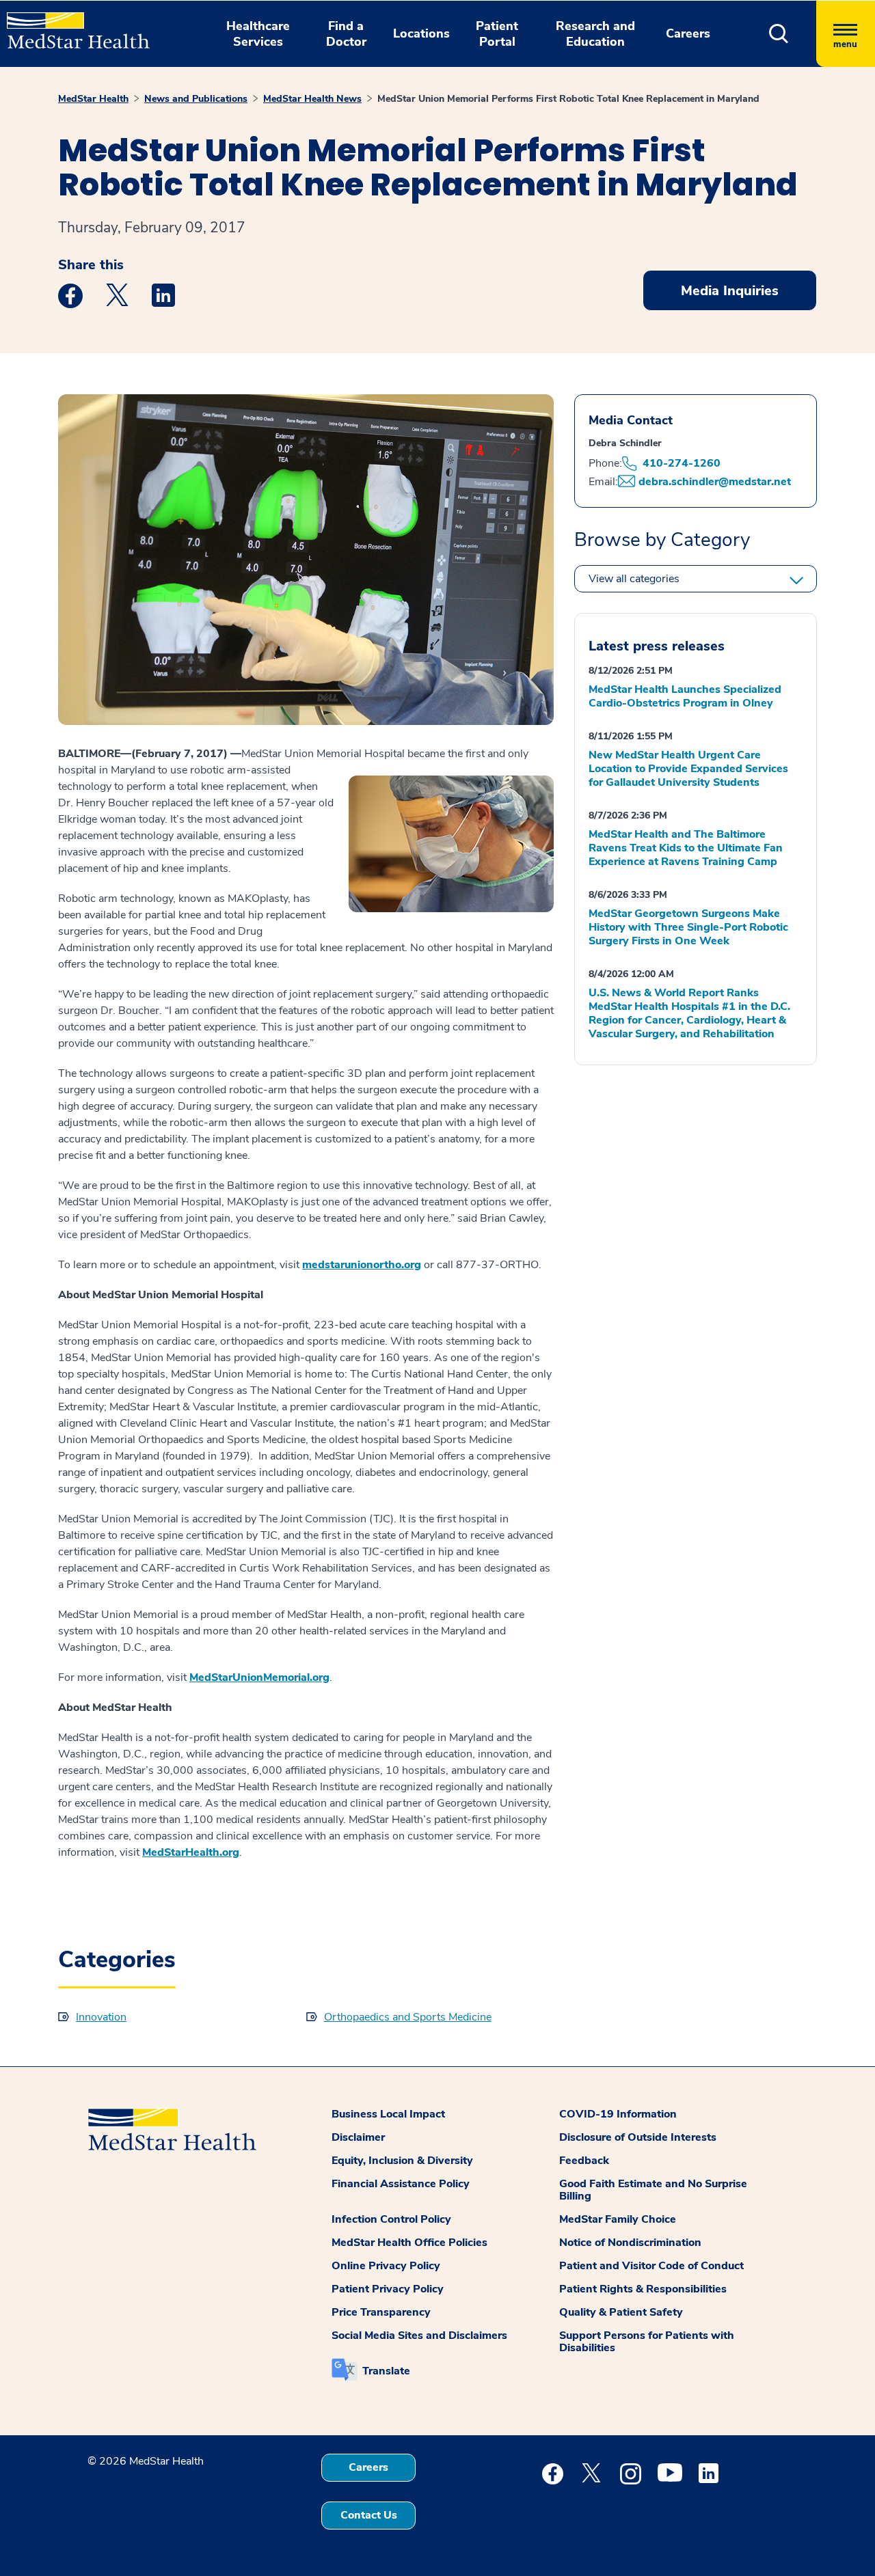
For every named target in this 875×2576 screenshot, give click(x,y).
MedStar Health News (312, 99)
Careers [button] (688, 33)
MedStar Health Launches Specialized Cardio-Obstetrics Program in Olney (685, 696)
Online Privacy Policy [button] (386, 2266)
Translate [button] (386, 2371)
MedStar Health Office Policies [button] (409, 2243)
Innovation (101, 2017)
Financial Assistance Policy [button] (401, 2184)
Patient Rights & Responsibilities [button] (643, 2289)
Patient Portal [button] (497, 34)
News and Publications (196, 99)
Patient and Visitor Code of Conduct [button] (651, 2266)
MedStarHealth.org (191, 1852)
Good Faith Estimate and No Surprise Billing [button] (653, 2190)
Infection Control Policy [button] (391, 2219)
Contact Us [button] (369, 2515)
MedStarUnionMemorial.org (259, 1677)
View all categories (634, 579)
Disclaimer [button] (358, 2137)
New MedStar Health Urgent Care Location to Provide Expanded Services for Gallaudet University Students (688, 769)
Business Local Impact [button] (388, 2114)
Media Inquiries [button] (730, 291)
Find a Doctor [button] (346, 34)
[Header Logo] (71, 25)
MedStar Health (93, 99)
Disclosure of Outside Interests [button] (638, 2137)
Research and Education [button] (595, 34)
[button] (779, 34)
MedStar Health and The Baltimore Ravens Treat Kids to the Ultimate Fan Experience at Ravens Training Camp (686, 848)
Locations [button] (421, 33)
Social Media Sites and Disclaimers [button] (419, 2335)
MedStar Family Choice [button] (618, 2219)
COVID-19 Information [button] (618, 2114)
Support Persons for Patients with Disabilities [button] (647, 2342)
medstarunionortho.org (362, 1265)
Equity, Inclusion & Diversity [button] (402, 2161)
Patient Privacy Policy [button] (388, 2289)
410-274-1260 (682, 463)
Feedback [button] (584, 2161)
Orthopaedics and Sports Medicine (408, 2017)
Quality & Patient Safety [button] (621, 2312)
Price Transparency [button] (381, 2312)
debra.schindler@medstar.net (715, 482)
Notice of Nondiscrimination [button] (630, 2243)
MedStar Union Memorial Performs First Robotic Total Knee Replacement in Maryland (568, 99)
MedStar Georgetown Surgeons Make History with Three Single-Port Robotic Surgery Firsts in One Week (688, 927)
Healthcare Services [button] (258, 34)
